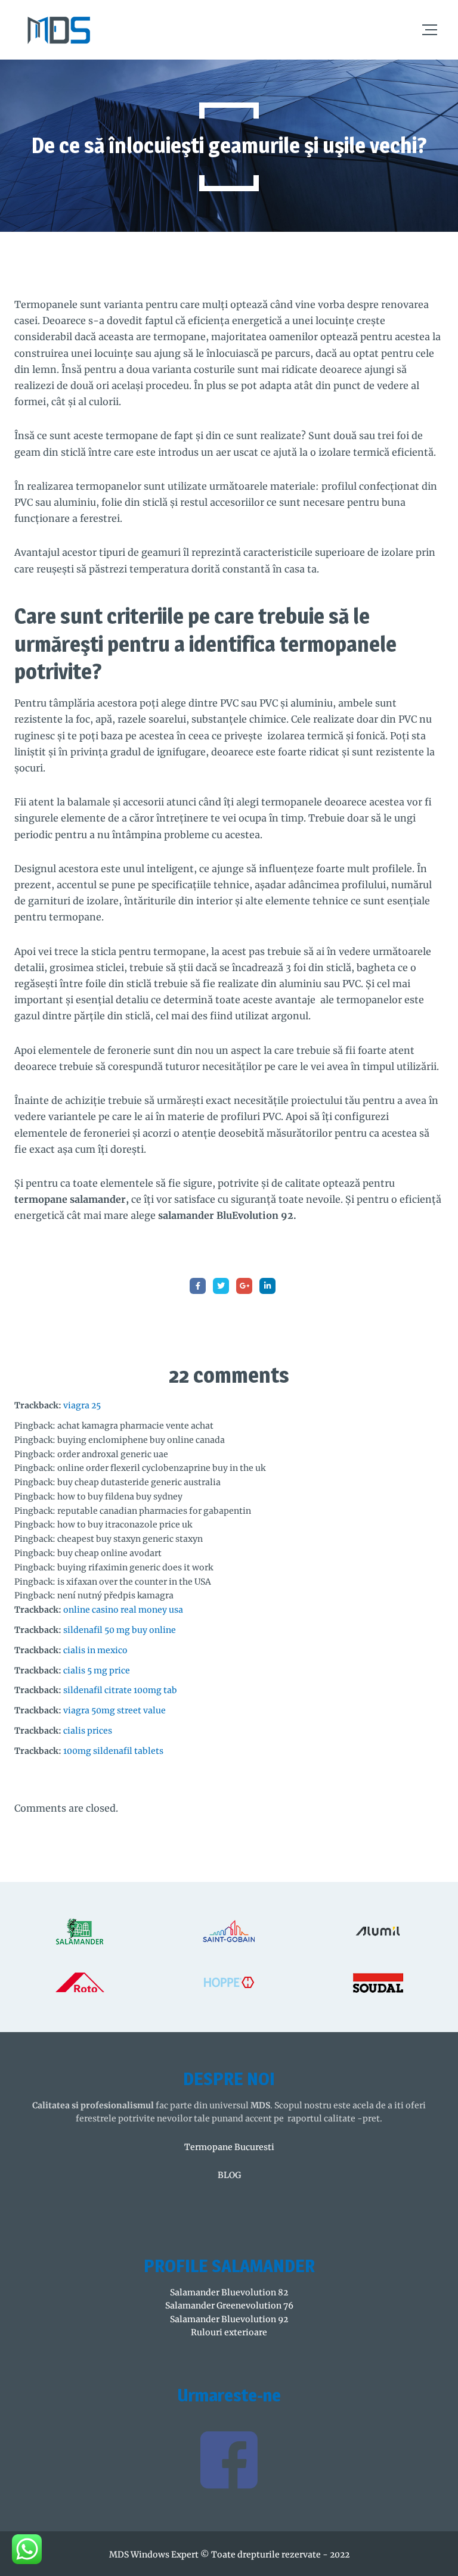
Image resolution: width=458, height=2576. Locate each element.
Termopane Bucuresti (229, 2147)
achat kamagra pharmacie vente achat (135, 1426)
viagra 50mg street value (114, 1710)
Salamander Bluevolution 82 (229, 2292)
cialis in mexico (95, 1650)
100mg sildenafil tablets (113, 1751)
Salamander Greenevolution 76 (229, 2306)
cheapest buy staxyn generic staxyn (130, 1539)
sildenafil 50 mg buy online (120, 1630)
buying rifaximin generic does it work (135, 1567)
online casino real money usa (123, 1610)
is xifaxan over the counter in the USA (134, 1582)
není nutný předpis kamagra (115, 1595)
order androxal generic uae (113, 1454)
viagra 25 (82, 1405)
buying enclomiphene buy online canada (141, 1440)
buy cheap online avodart (109, 1553)
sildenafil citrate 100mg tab (120, 1690)
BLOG (229, 2175)
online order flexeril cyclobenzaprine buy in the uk (161, 1468)
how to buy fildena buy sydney (120, 1497)
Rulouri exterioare (229, 2332)
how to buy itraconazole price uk (125, 1525)
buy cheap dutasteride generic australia (139, 1482)
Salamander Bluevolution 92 (229, 2319)
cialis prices (88, 1731)
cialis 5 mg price (97, 1670)
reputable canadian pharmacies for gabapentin (154, 1511)
